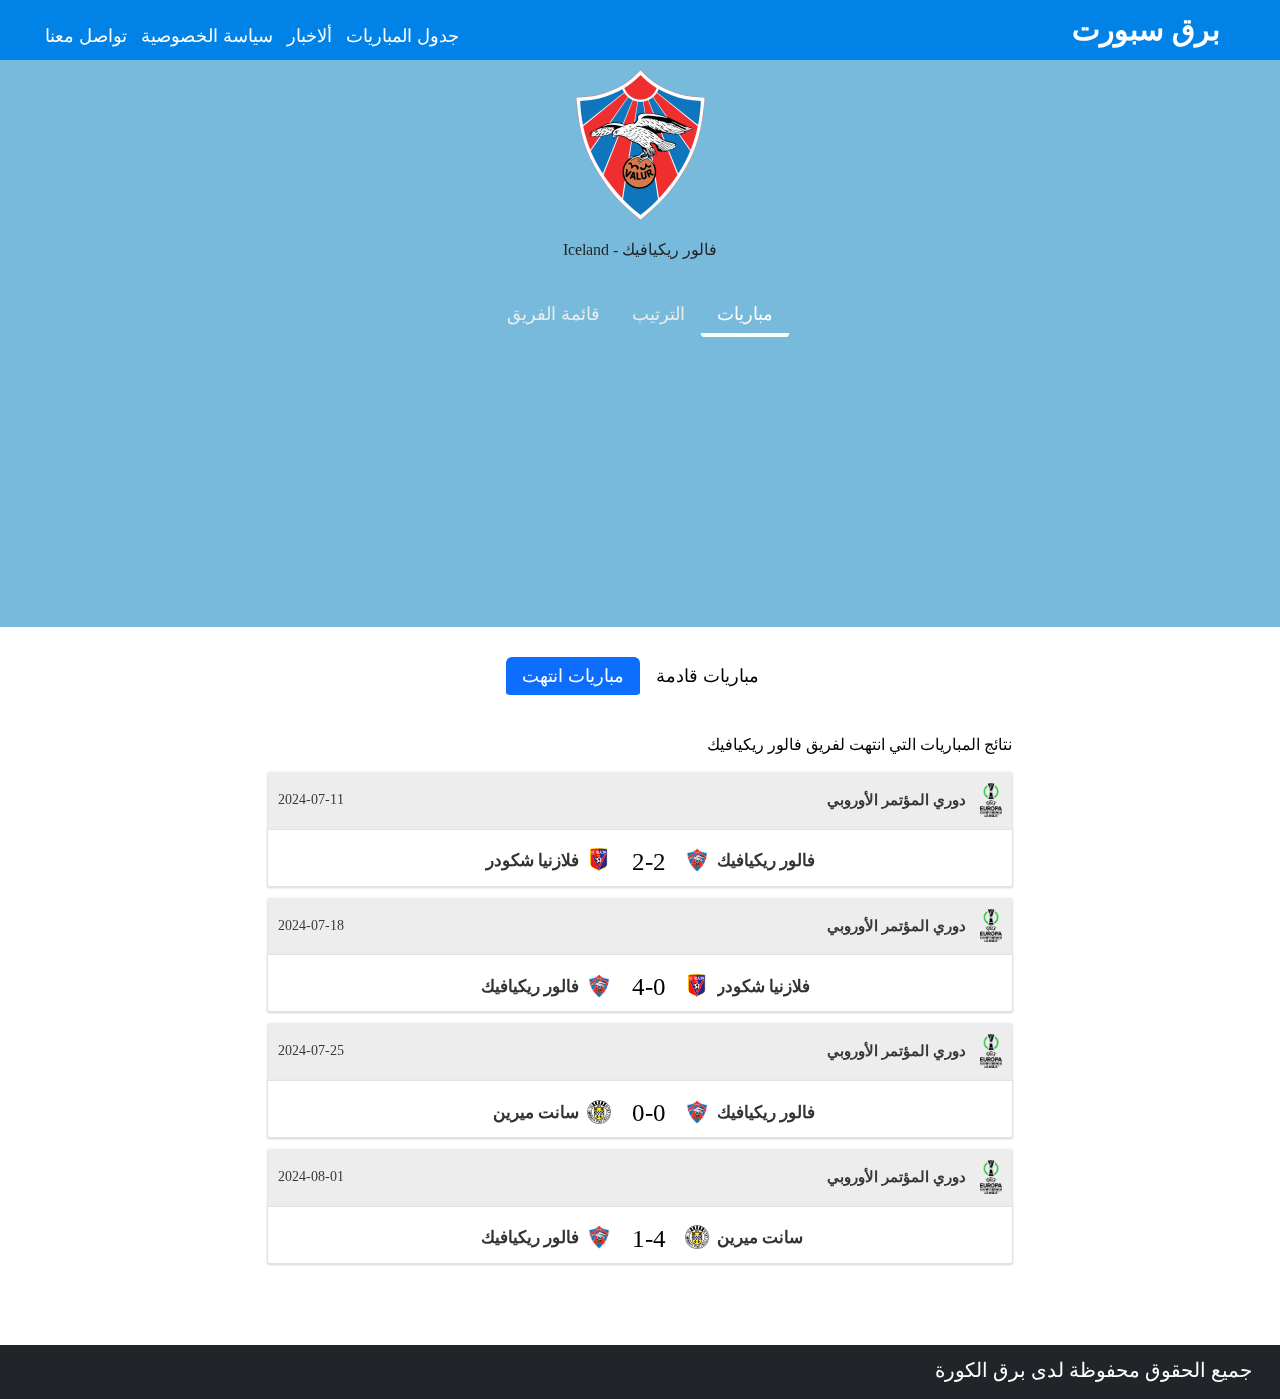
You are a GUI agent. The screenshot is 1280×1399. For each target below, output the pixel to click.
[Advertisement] (640, 487)
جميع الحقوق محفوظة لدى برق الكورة (1093, 1370)
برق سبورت (1146, 29)
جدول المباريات (402, 36)
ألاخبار (309, 36)
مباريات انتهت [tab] (573, 676)
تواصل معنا (86, 36)
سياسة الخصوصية (207, 36)
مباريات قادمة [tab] (707, 676)
